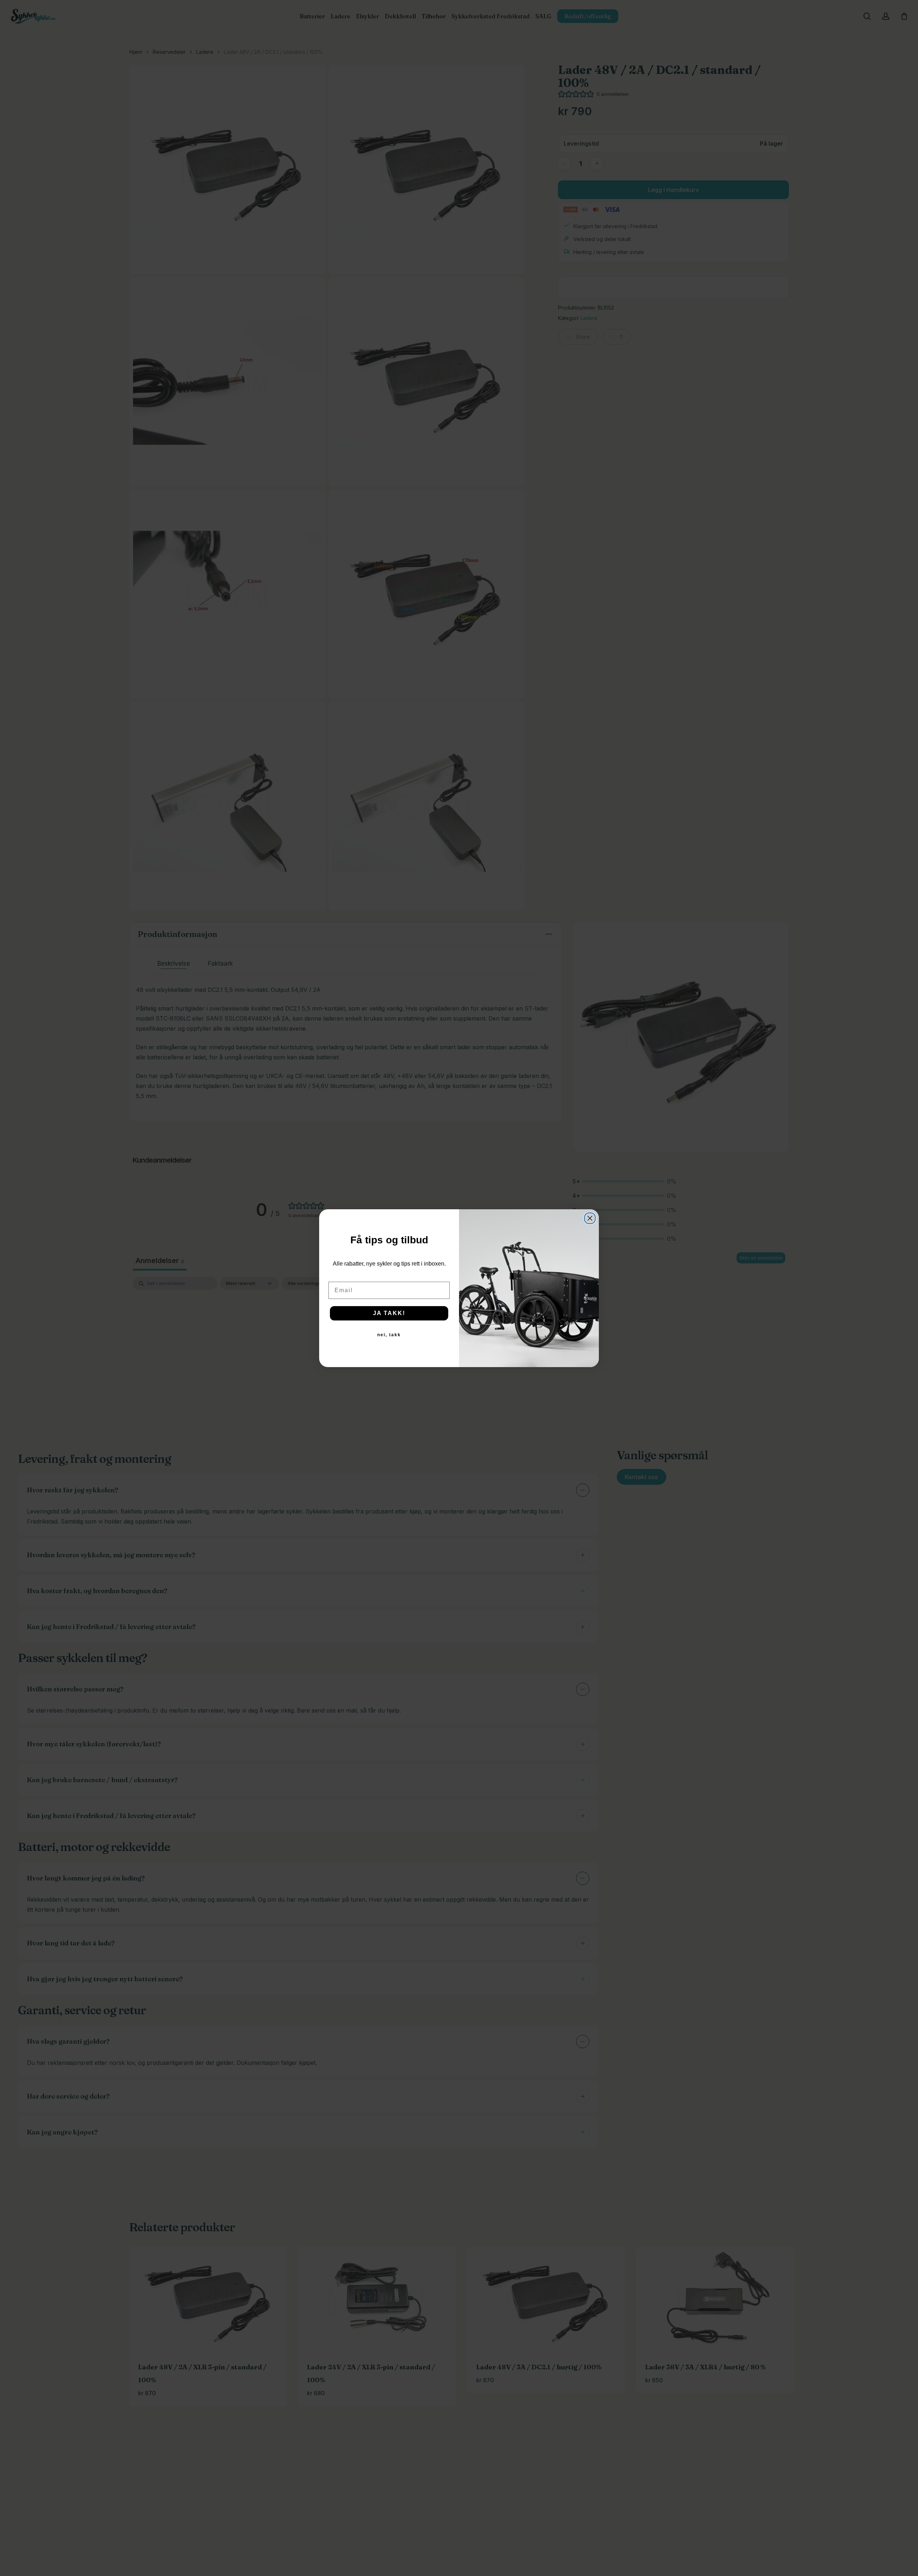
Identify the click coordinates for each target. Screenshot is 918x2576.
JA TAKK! (389, 1313)
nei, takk (389, 1335)
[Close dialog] (590, 1218)
